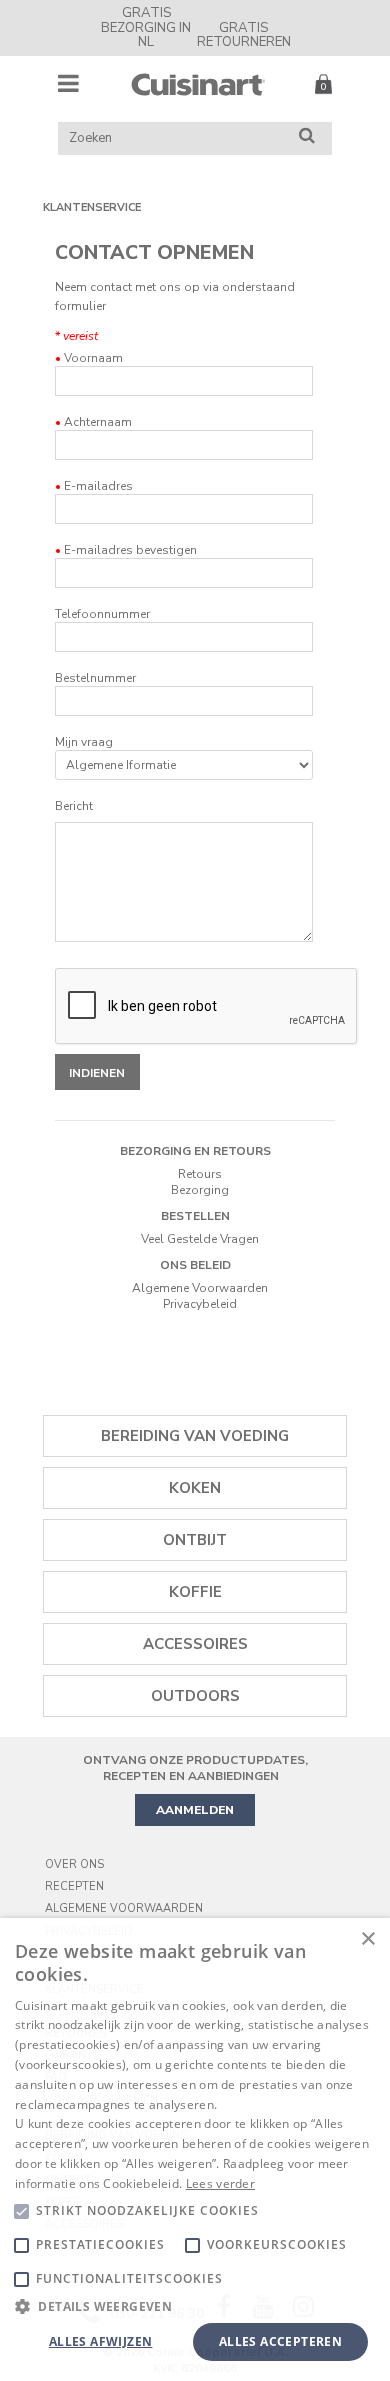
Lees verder (220, 2183)
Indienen (97, 1073)
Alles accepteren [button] (280, 2341)
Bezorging (200, 1190)
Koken (195, 1488)
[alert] (195, 2149)
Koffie (195, 1592)
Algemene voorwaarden (124, 1908)
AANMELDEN (195, 1810)
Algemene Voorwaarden (200, 1288)
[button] (195, 2305)
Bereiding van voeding (195, 1436)
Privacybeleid (200, 1304)
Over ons (74, 1864)
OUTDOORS (195, 1696)
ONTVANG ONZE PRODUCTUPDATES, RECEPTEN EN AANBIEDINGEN (195, 1768)
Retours (200, 1174)
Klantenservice (92, 207)
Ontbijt (195, 1540)
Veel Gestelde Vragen (200, 1239)
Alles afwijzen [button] (101, 2341)
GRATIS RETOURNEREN (244, 35)
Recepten (74, 1886)
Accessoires (195, 1644)
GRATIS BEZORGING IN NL (146, 27)
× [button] (367, 1939)
